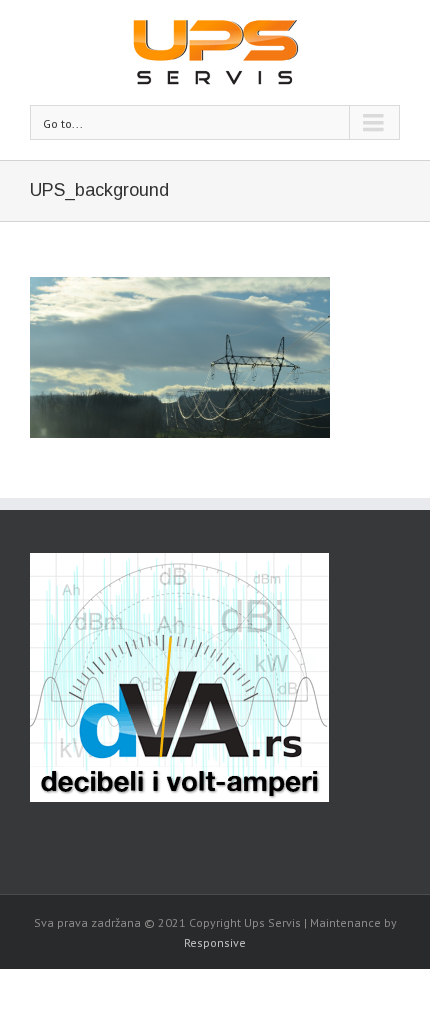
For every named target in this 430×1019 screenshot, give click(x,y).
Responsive (215, 942)
